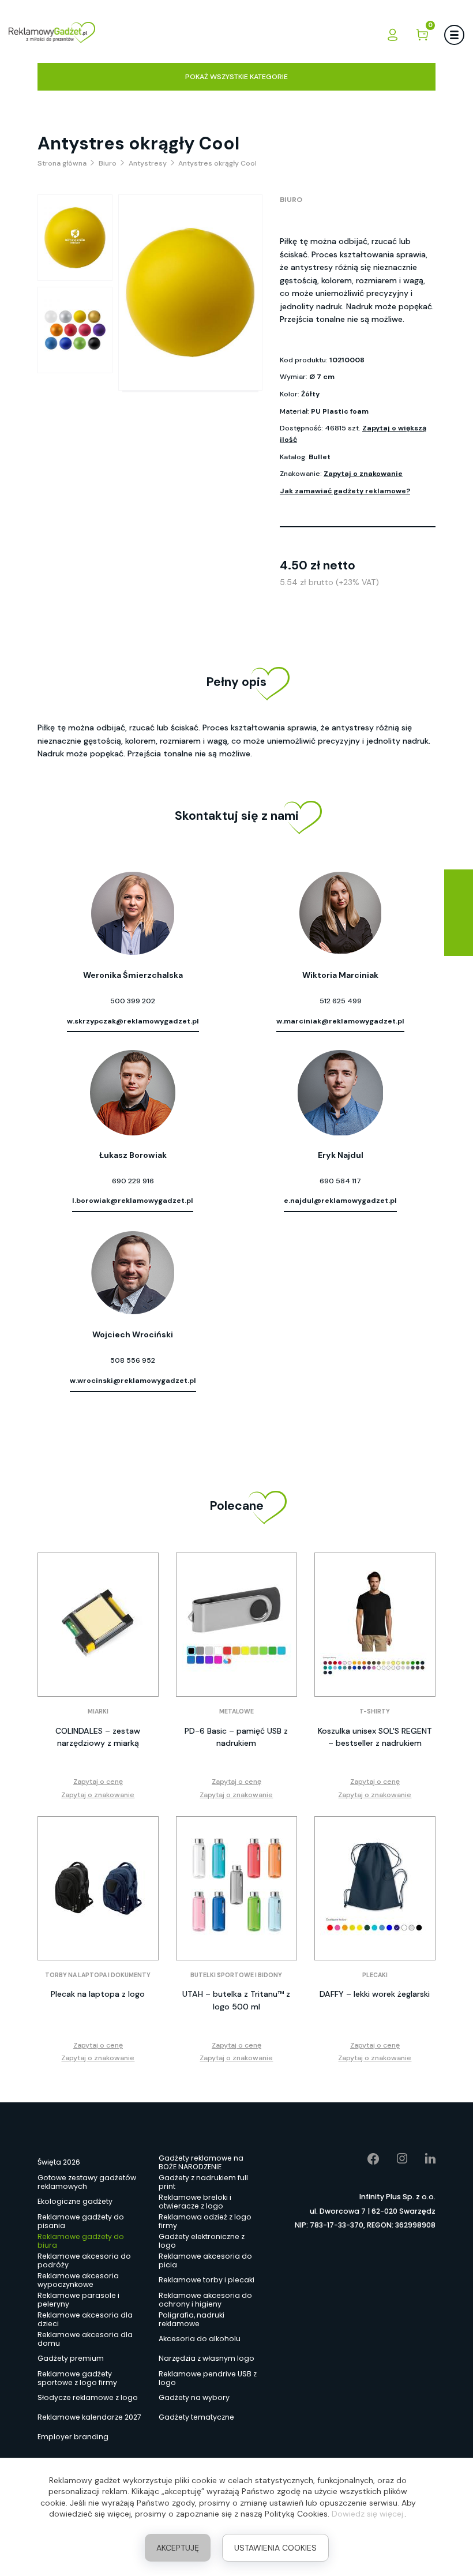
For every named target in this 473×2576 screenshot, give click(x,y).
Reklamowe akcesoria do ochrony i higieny (205, 2300)
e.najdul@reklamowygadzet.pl (340, 1201)
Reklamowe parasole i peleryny (78, 2300)
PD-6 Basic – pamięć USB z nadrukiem (236, 1737)
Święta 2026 (59, 2162)
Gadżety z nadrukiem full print (203, 2182)
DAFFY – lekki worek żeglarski (375, 1994)
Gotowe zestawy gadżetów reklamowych (87, 2182)
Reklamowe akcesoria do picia (205, 2260)
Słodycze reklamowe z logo (88, 2397)
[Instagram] (394, 2159)
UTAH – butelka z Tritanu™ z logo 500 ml (236, 2000)
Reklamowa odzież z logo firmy (205, 2221)
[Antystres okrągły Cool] (75, 238)
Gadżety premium (71, 2358)
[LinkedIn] (422, 2159)
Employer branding (73, 2437)
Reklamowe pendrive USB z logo (208, 2378)
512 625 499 (341, 1001)
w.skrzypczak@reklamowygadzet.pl (133, 1021)
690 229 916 (133, 1181)
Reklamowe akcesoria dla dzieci (85, 2319)
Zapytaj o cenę (98, 1782)
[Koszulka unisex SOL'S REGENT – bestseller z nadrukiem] (375, 1625)
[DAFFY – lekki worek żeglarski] (375, 1888)
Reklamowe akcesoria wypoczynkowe (78, 2280)
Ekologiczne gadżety (75, 2201)
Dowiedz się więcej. (368, 2514)
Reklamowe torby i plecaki (207, 2280)
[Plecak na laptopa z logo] (98, 1888)
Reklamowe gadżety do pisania (81, 2221)
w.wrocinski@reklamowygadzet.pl (133, 1381)
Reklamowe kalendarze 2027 (89, 2417)
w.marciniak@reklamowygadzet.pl (340, 1021)
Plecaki (375, 1975)
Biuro (291, 200)
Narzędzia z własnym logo (207, 2358)
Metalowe (236, 1711)
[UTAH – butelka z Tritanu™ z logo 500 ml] (236, 1888)
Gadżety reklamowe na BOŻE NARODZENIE (201, 2162)
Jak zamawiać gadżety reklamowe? (345, 491)
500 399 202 (133, 1001)
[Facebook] (365, 2159)
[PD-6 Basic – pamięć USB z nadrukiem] (236, 1625)
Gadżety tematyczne (196, 2417)
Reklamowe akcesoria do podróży (84, 2260)
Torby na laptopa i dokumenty (98, 1975)
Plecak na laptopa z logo (98, 1994)
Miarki (98, 1711)
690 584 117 (340, 1181)
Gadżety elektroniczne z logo (202, 2241)
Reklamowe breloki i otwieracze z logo (195, 2202)
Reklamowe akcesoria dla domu (85, 2339)
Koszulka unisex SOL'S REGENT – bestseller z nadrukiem (375, 1737)
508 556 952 (133, 1360)
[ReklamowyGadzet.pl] (52, 34)
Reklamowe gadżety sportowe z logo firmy (77, 2378)
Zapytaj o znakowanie (363, 474)
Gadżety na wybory (194, 2397)
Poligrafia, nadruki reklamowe (192, 2319)
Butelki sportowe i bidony (236, 1975)
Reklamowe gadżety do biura (81, 2241)
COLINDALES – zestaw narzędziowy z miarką (98, 1737)
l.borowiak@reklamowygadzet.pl (133, 1201)
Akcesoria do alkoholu (200, 2339)
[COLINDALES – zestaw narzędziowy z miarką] (98, 1625)
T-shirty (375, 1711)
